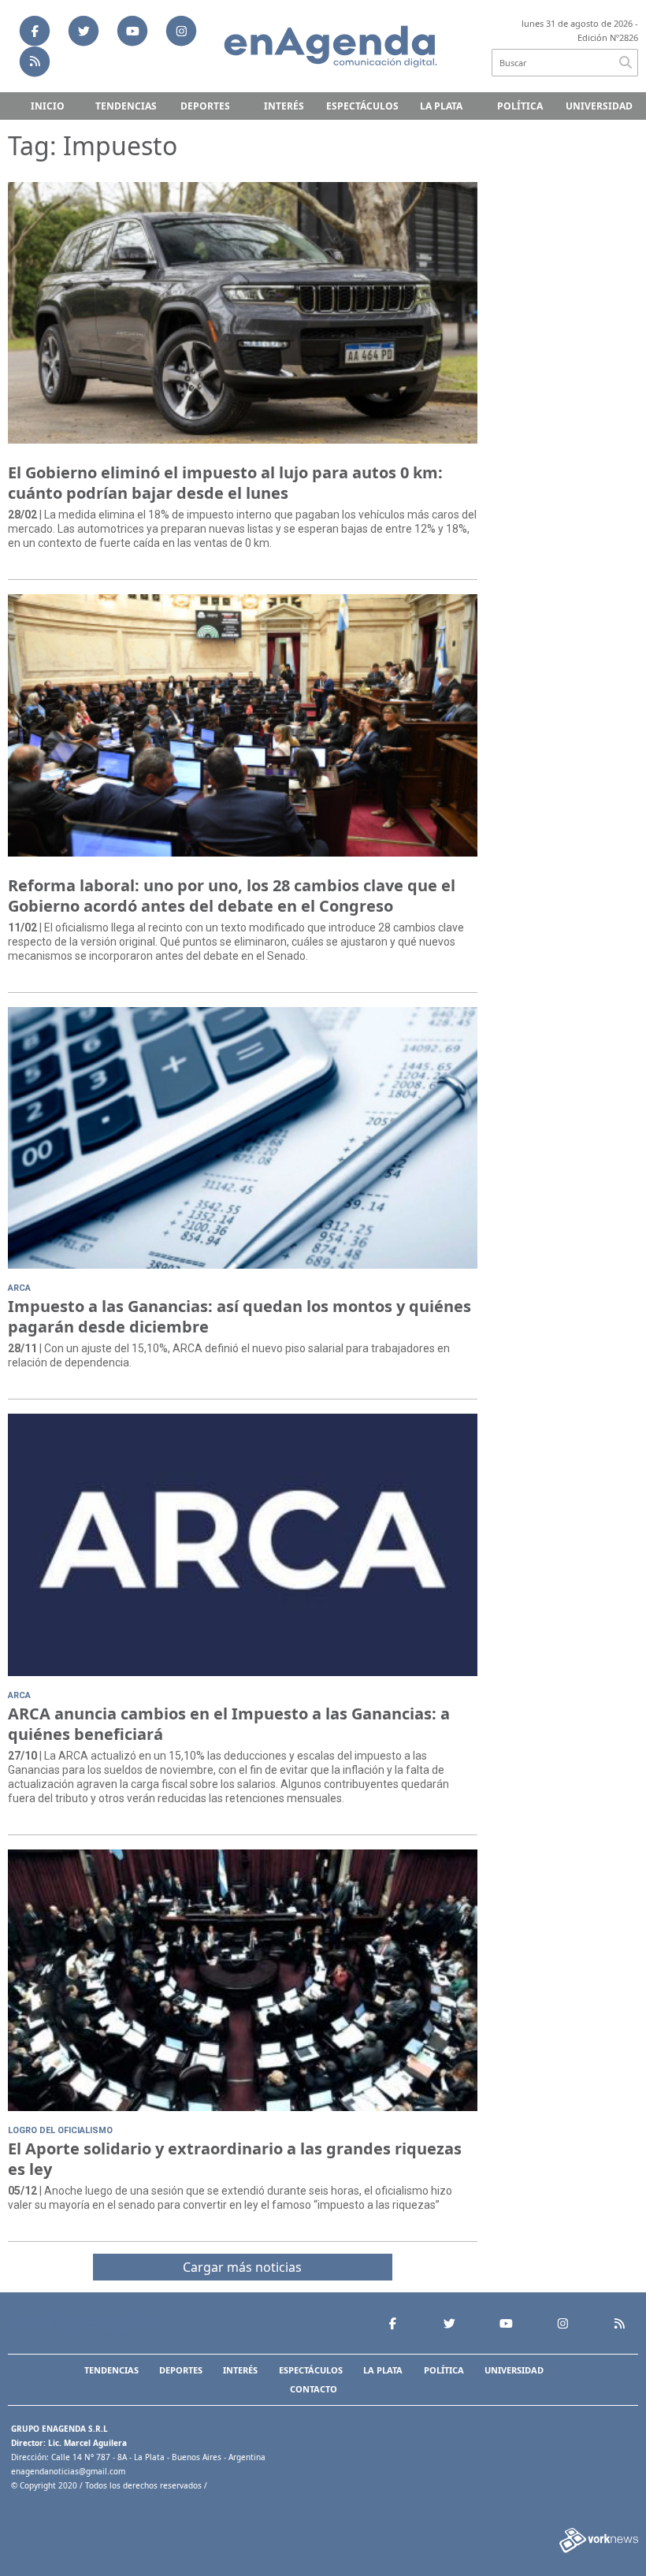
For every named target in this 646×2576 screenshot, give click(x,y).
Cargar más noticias (242, 2267)
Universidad (599, 106)
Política (520, 106)
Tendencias (126, 106)
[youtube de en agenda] (132, 31)
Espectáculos (362, 106)
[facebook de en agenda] (35, 31)
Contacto (314, 2389)
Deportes (205, 106)
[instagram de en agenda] (181, 31)
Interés (284, 106)
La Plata (441, 106)
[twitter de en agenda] (84, 31)
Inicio (48, 106)
